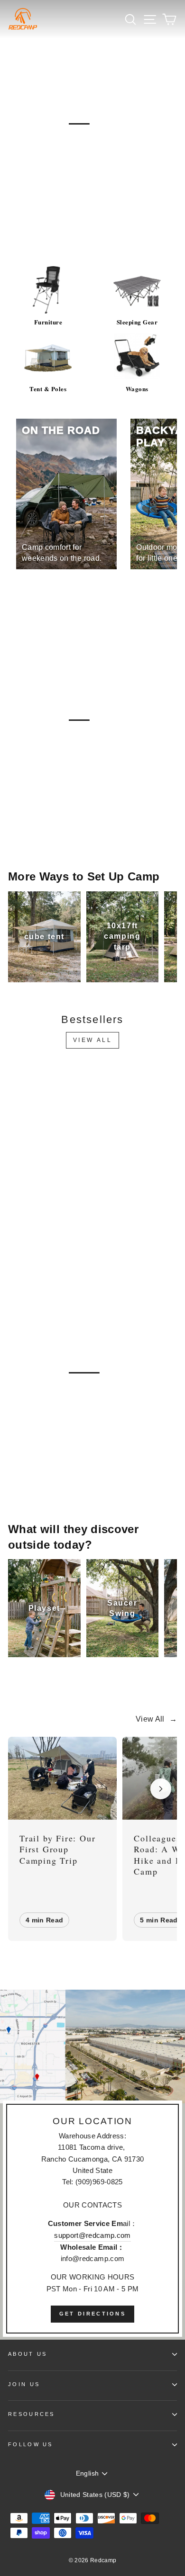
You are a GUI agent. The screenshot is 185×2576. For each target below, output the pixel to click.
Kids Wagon (41, 1468)
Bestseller (41, 219)
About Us (28, 2354)
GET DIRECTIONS (92, 2314)
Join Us (24, 2384)
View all (93, 1040)
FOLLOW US (31, 2444)
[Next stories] (161, 1789)
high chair (108, 1468)
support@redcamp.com (92, 2235)
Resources (32, 2414)
